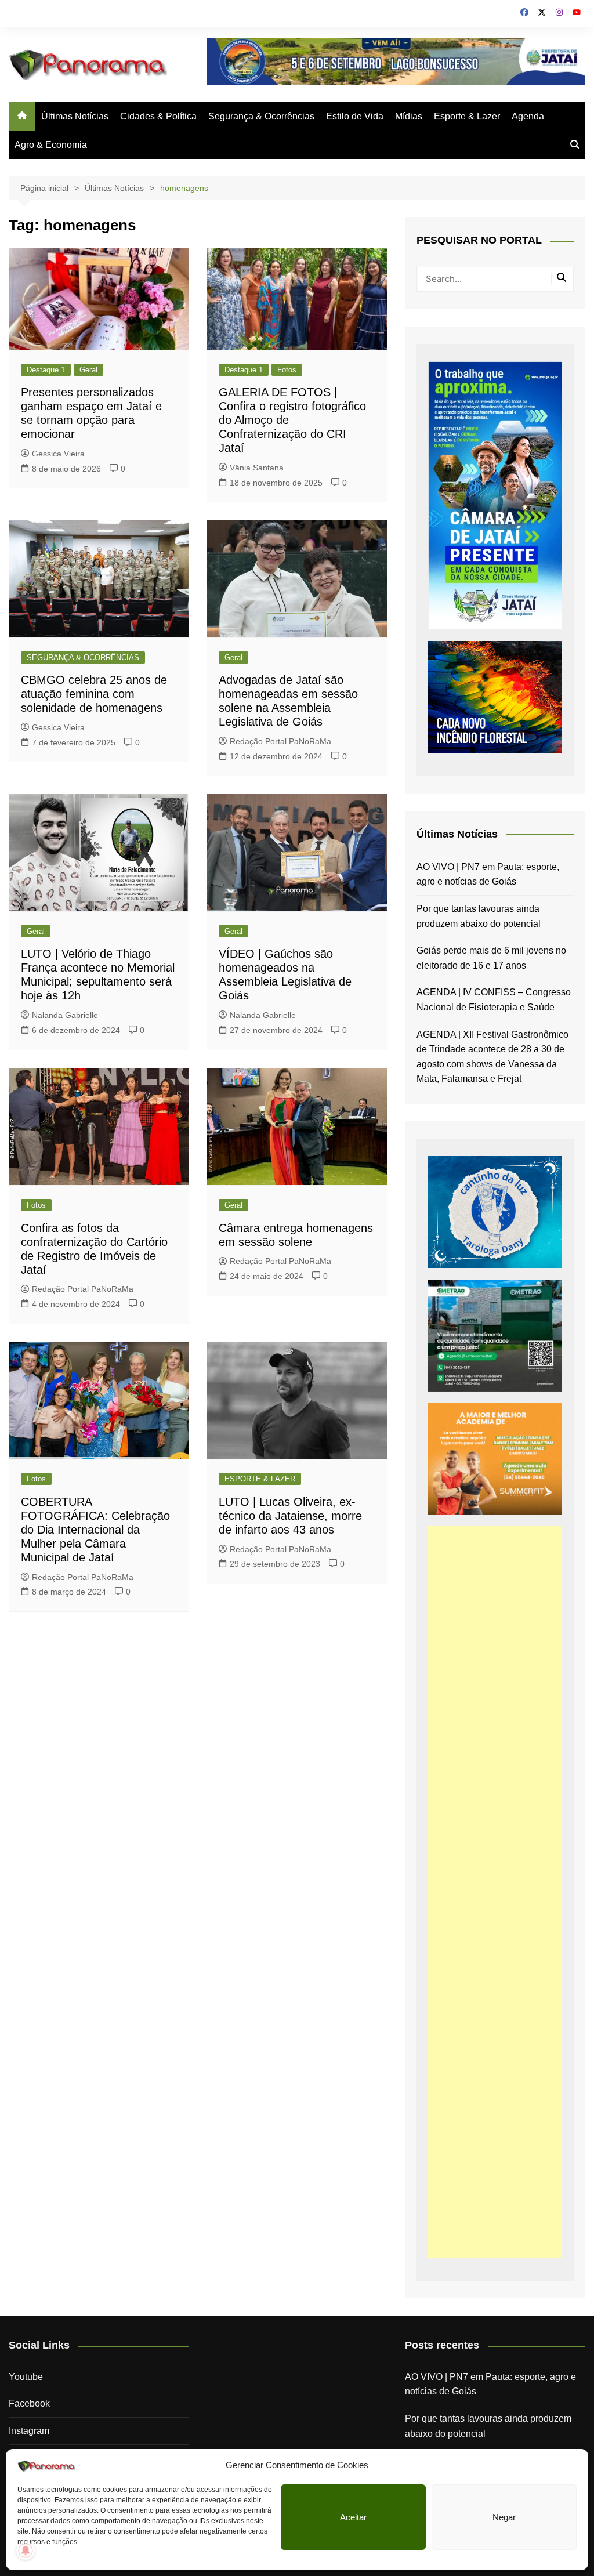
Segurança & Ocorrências (261, 116)
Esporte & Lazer (467, 116)
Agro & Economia (51, 145)
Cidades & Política (158, 116)
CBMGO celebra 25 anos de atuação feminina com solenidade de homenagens (94, 694)
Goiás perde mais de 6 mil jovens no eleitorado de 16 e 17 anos (491, 958)
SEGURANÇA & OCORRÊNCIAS (83, 657)
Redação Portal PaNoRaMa (280, 741)
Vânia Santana (257, 468)
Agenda (528, 116)
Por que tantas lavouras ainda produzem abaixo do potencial (479, 916)
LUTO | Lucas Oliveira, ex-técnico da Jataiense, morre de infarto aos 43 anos (290, 1516)
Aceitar (353, 2517)
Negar (504, 2517)
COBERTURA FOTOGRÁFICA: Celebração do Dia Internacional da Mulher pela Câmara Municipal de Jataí (95, 1530)
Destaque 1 (46, 370)
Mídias (409, 116)
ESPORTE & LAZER (260, 1479)
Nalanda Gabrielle (65, 1015)
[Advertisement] (495, 1892)
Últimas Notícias (75, 116)
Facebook (29, 2403)
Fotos (287, 370)
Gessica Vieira (58, 454)
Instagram (29, 2431)
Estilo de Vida (355, 116)
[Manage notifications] (26, 2550)
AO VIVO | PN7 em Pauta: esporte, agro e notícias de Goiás (488, 874)
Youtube (26, 2377)
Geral (88, 370)
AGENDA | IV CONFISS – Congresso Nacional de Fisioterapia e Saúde (494, 1000)
